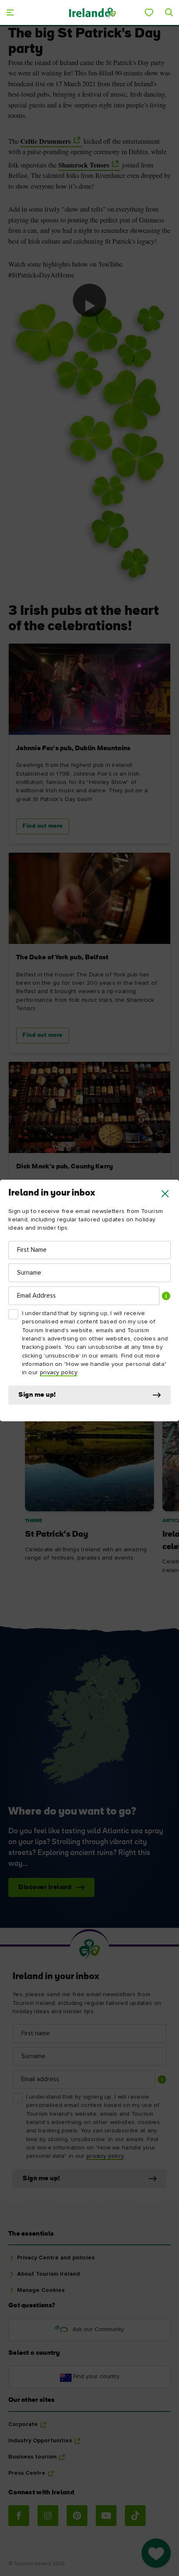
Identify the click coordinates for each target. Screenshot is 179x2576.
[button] (165, 1194)
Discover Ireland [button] (45, 1887)
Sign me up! (37, 1395)
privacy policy (58, 1373)
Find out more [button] (43, 826)
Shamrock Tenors (84, 165)
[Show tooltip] (166, 1296)
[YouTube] (106, 2516)
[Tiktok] (135, 2516)
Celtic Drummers (46, 141)
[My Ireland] (149, 12)
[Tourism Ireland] (92, 12)
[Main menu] (10, 12)
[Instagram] (48, 2516)
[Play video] (89, 300)
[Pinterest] (77, 2516)
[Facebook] (19, 2516)
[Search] (169, 12)
